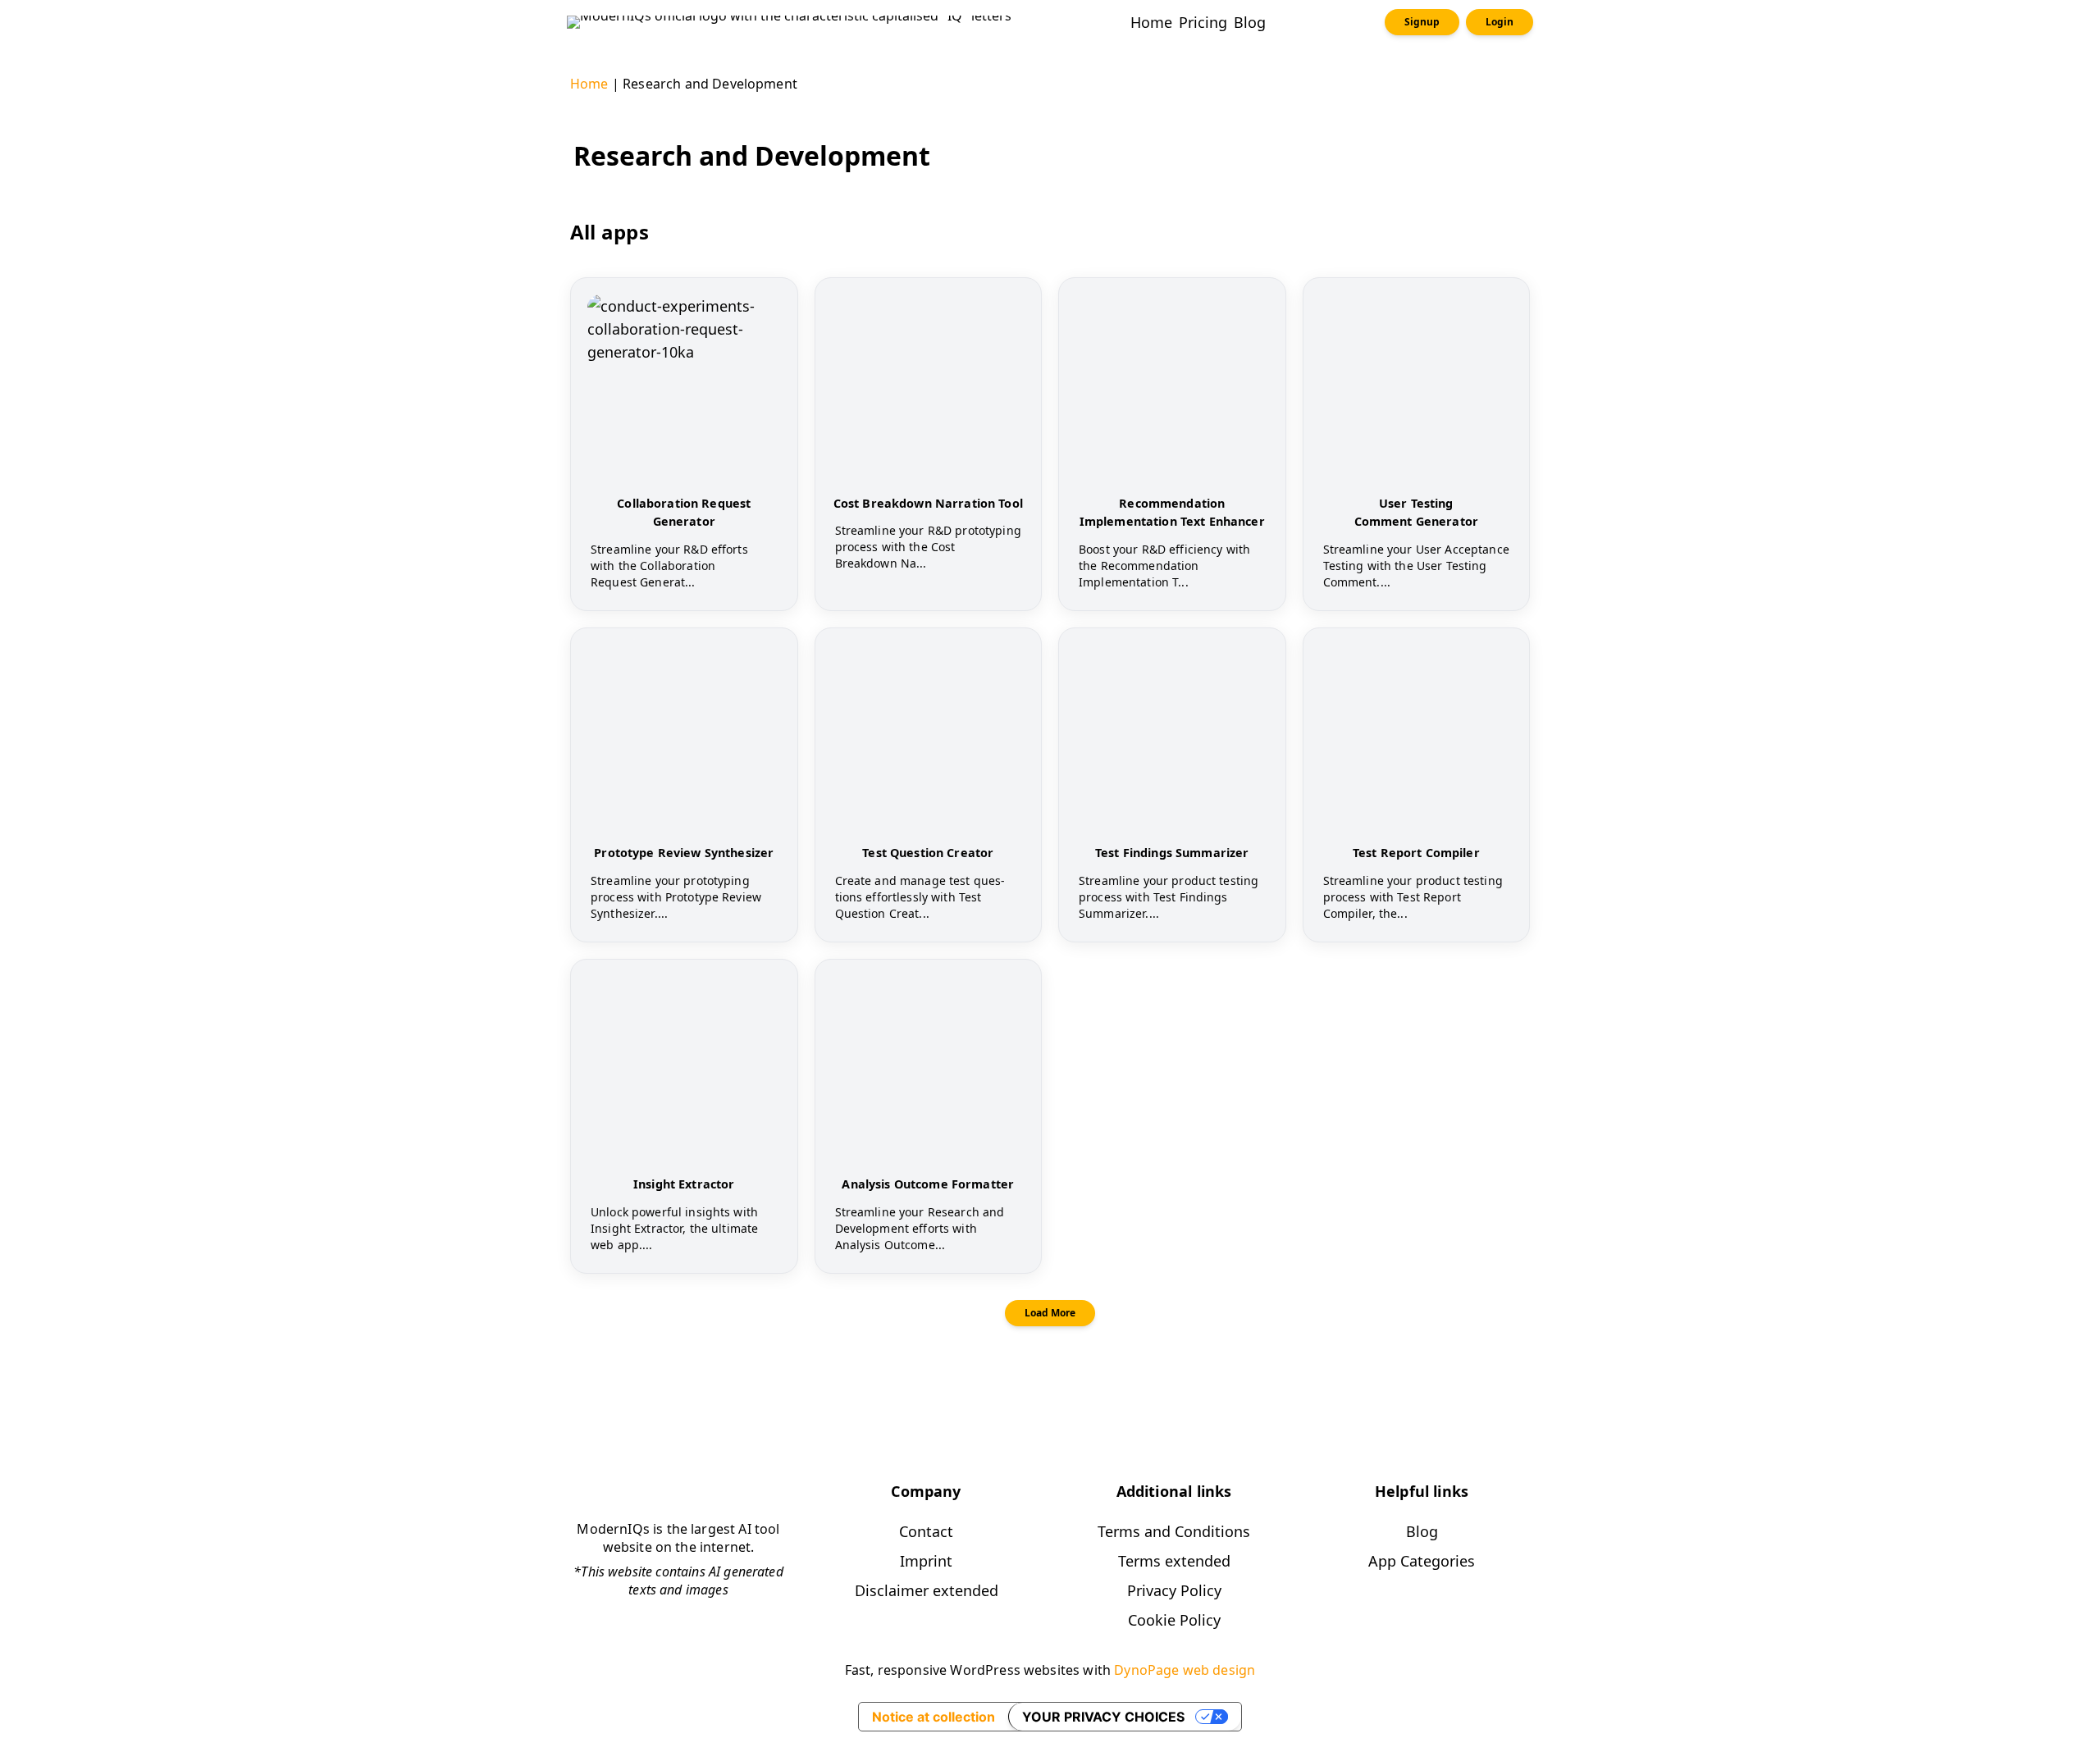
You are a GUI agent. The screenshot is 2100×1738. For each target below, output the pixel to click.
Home (589, 84)
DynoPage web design (1185, 1670)
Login (1500, 22)
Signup (1422, 22)
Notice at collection (934, 1717)
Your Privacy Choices (1103, 1717)
